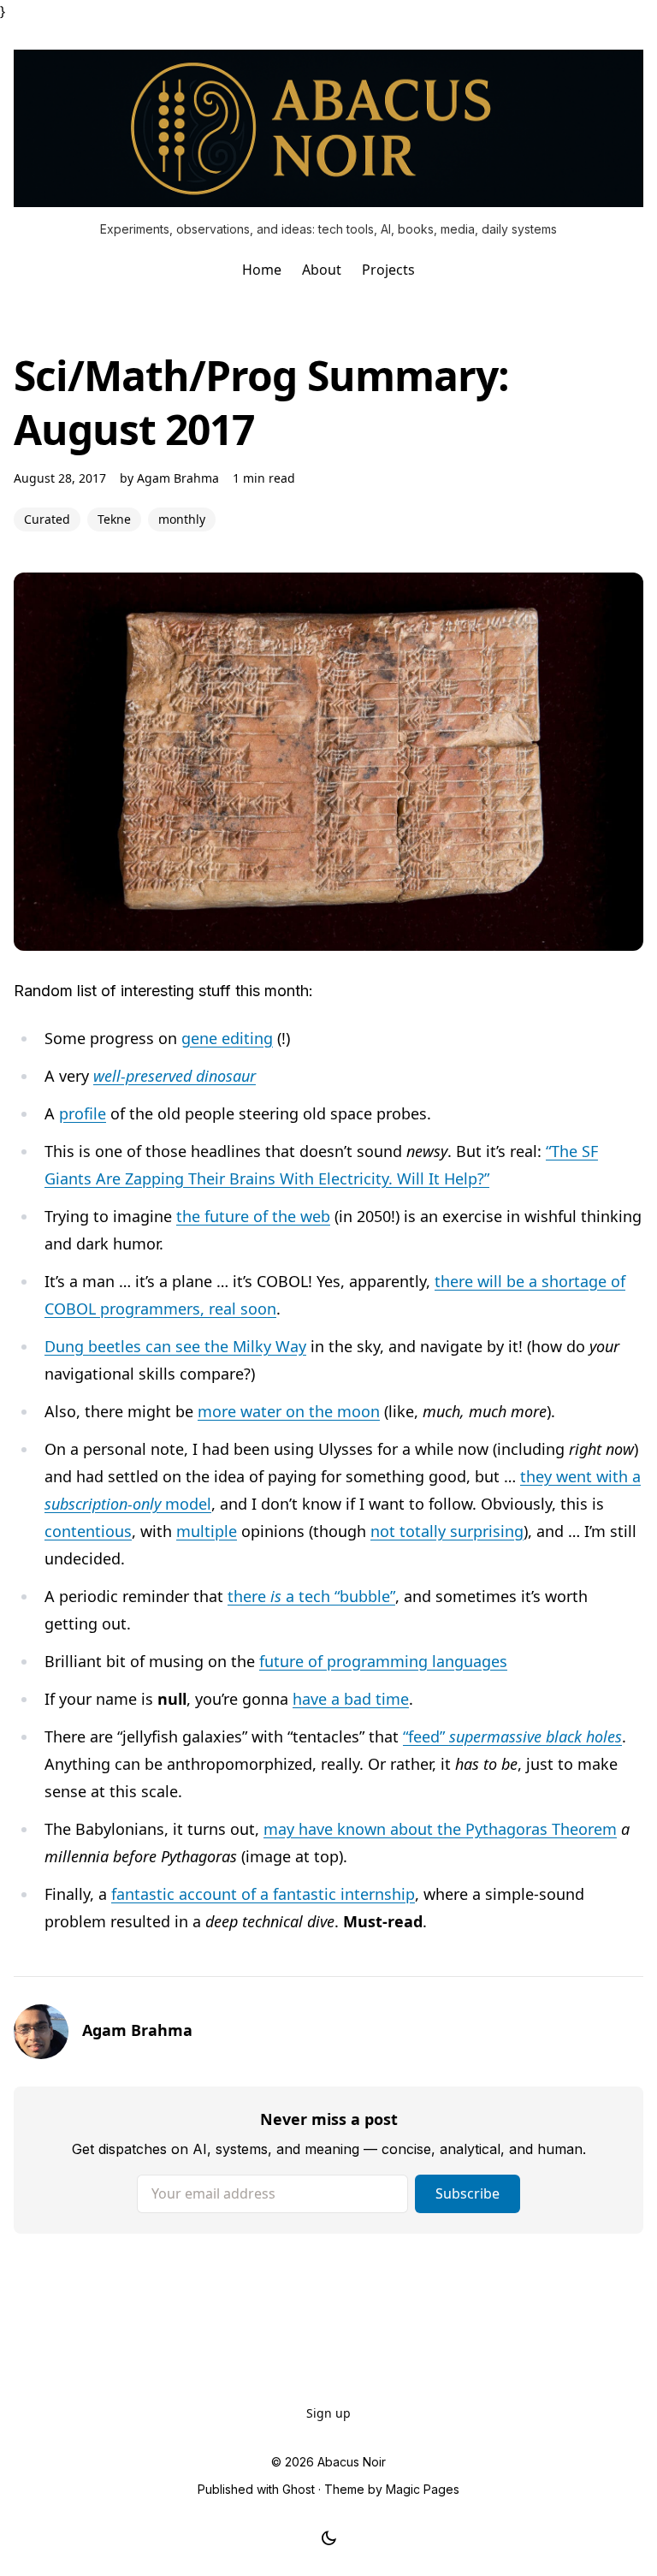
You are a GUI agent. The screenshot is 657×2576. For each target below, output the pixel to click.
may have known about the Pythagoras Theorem (440, 1829)
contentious (88, 1531)
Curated (47, 519)
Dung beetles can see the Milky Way (175, 1346)
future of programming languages (383, 1661)
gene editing (227, 1038)
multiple (207, 1531)
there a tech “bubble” (311, 1596)
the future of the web (253, 1216)
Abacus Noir (352, 2462)
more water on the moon (289, 1411)
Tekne (114, 519)
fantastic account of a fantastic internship (263, 1894)
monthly (182, 519)
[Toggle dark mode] (329, 2538)
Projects (388, 270)
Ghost (299, 2489)
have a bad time (351, 1699)
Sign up (328, 2413)
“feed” (512, 1736)
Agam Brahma (178, 478)
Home (262, 270)
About (322, 270)
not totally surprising (447, 1531)
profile (83, 1113)
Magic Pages (423, 2489)
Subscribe (468, 2193)
